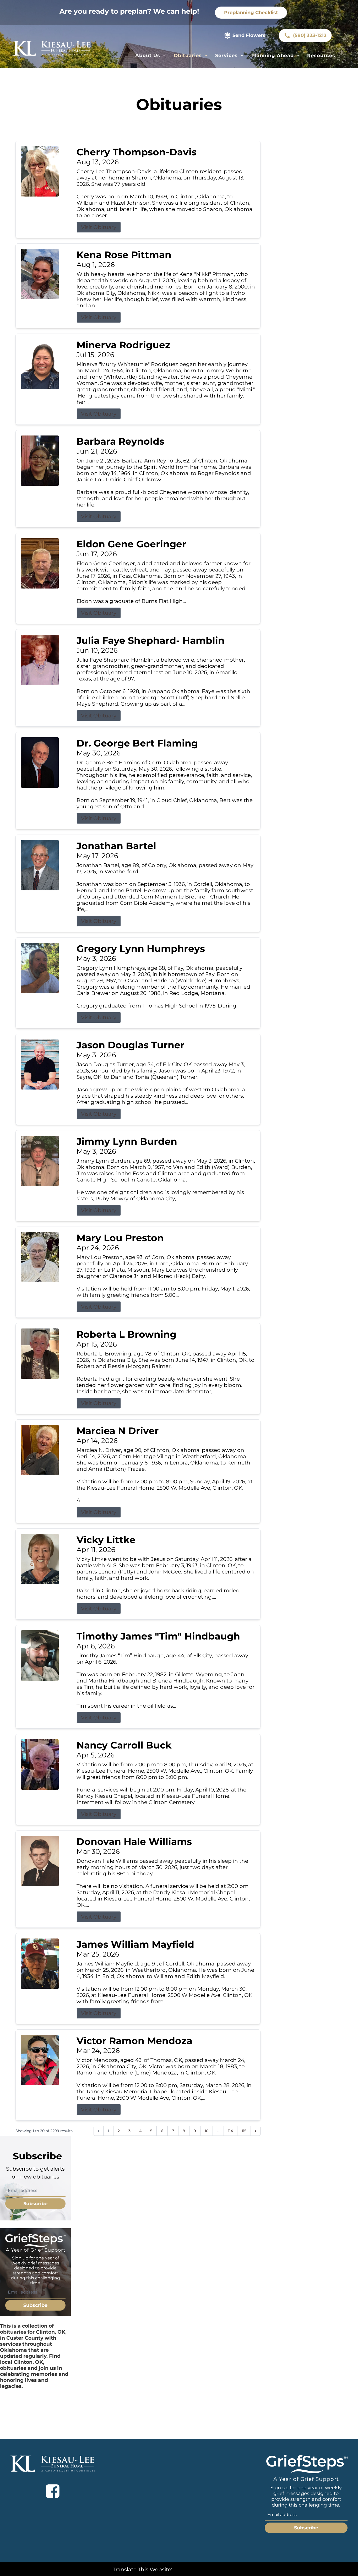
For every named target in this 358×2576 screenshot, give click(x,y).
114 (230, 2131)
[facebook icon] (53, 2491)
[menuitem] (151, 56)
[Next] (256, 2131)
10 (207, 2131)
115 (244, 2131)
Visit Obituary (99, 227)
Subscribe (35, 2204)
